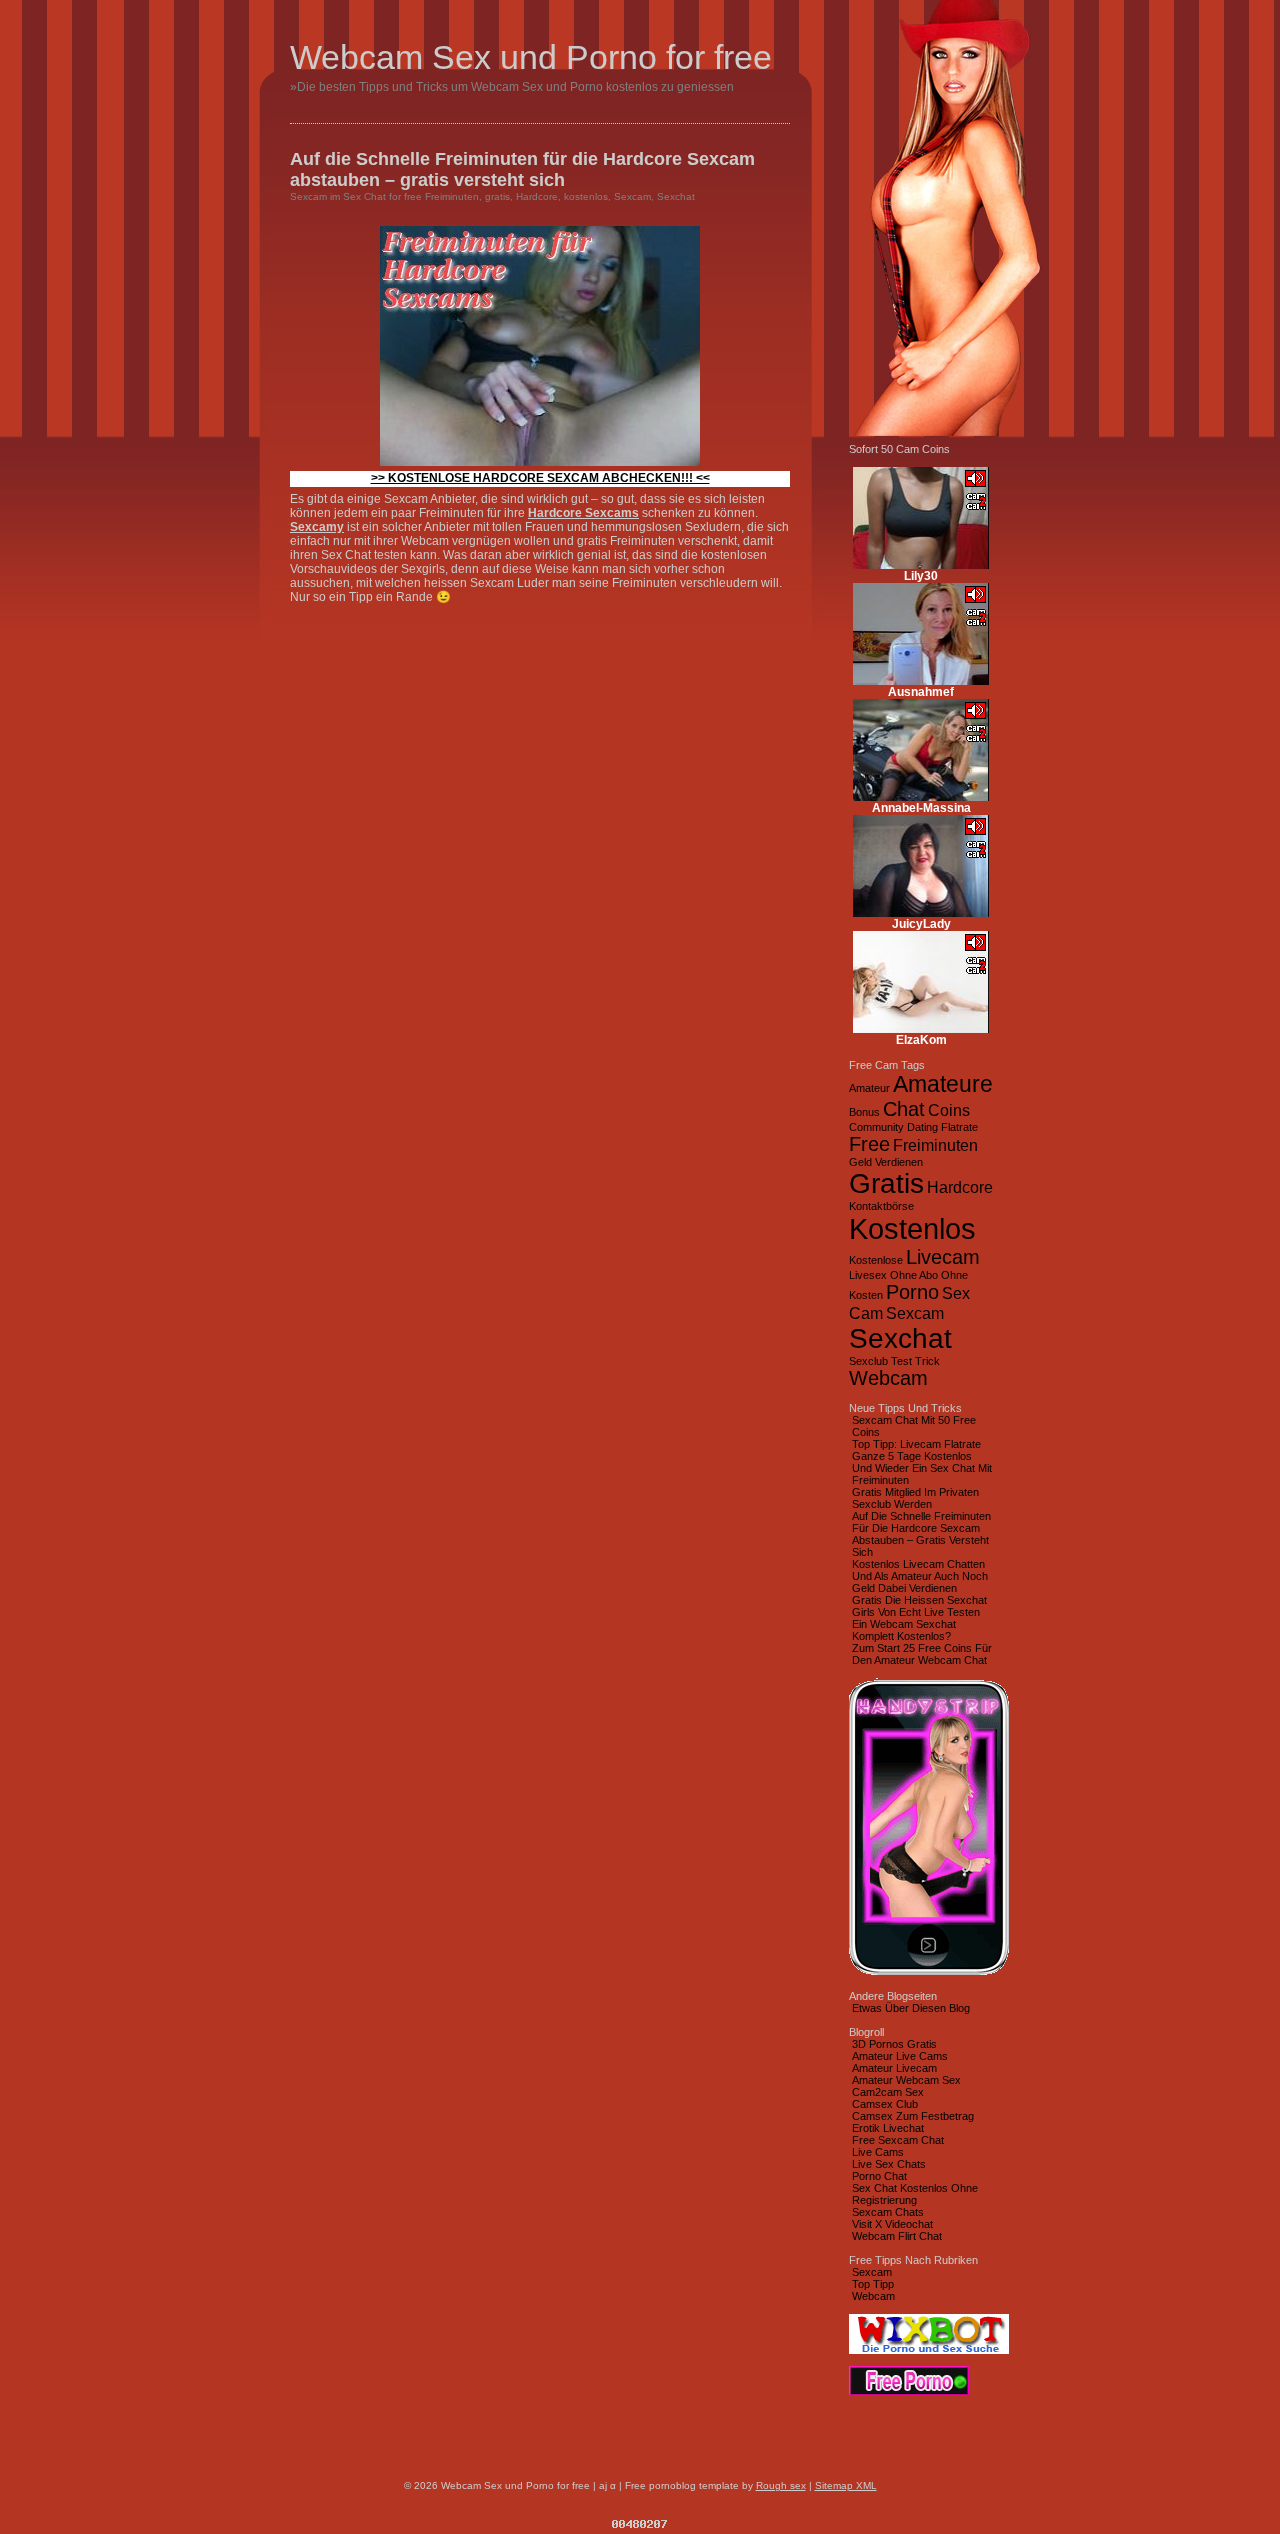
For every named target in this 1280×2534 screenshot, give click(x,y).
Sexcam (308, 196)
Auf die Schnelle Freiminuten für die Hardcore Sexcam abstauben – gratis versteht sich (522, 169)
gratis (497, 196)
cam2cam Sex (888, 2092)
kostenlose (876, 1260)
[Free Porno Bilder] (909, 2392)
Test (901, 1361)
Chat (904, 1109)
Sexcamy (317, 527)
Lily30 (921, 576)
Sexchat (676, 196)
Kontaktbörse (881, 1206)
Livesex (868, 1275)
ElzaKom (921, 1040)
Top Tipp (873, 2284)
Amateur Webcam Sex (906, 2080)
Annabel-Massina (921, 808)
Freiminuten (452, 196)
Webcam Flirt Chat (897, 2236)
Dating (922, 1127)
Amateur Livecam (894, 2068)
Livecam (943, 1257)
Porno (912, 1292)
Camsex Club (885, 2104)
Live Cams (878, 2152)
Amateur (869, 1088)
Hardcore (537, 196)
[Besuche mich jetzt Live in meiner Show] (921, 565)
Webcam (888, 1378)
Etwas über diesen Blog (911, 2008)
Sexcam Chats (888, 2212)
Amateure (943, 1084)
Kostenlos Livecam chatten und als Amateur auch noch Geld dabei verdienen (920, 1576)
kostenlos (586, 196)
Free (869, 1144)
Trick (927, 1361)
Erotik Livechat (888, 2128)
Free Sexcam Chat (898, 2140)
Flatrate (959, 1127)
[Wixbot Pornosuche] (929, 2350)
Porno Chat (879, 2176)
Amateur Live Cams (900, 2056)
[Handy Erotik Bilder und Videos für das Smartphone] (929, 1974)
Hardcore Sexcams (583, 513)
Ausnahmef (921, 692)
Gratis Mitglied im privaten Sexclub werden (915, 1498)
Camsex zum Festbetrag (913, 2116)
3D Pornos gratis (894, 2044)
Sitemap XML (846, 2485)
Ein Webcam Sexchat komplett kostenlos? (904, 1630)
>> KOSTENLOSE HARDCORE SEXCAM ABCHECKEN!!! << (540, 478)
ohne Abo (914, 1275)
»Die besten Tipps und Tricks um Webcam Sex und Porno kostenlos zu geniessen (512, 87)
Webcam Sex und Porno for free (531, 57)
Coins (949, 1110)
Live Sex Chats (889, 2164)
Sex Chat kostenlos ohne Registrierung (915, 2194)
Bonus (864, 1112)
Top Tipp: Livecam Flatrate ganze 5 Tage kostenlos (916, 1450)
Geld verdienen (886, 1162)
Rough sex (781, 2485)
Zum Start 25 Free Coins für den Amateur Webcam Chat (922, 1654)
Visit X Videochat (892, 2224)
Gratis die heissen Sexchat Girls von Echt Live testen (919, 1606)
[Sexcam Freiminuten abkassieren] (540, 462)
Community (876, 1127)
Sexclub (868, 1361)
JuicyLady (921, 924)
